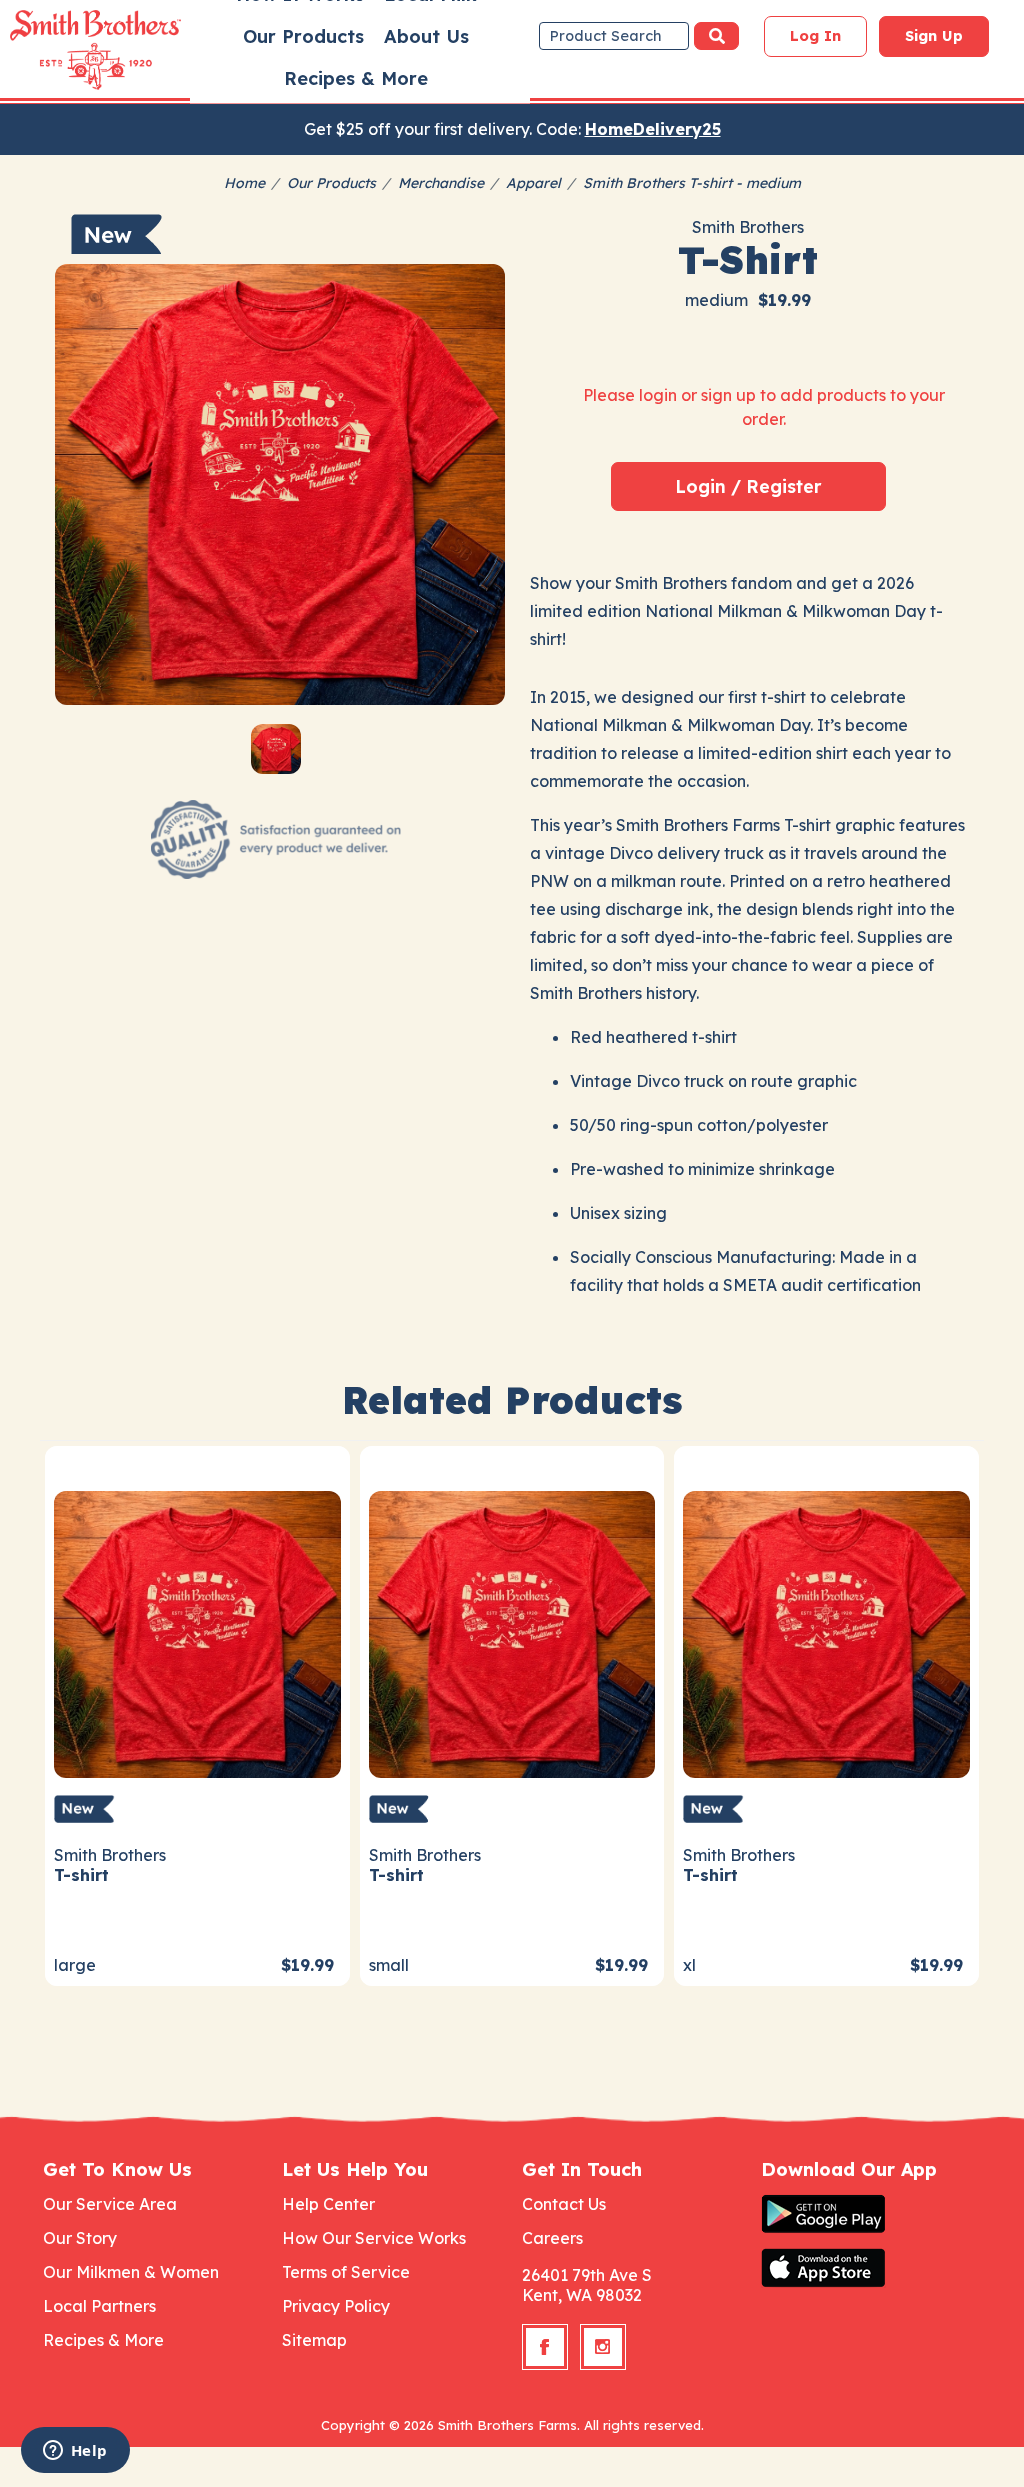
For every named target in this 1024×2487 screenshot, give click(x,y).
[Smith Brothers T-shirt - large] (197, 1632)
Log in (815, 36)
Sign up (934, 36)
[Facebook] (545, 2347)
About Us (426, 36)
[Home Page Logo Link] (67, 50)
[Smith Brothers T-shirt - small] (512, 1632)
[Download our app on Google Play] (871, 2214)
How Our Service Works (374, 2238)
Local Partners (99, 2306)
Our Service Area (110, 2204)
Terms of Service (346, 2272)
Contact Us (564, 2204)
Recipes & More (356, 78)
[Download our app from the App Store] (871, 2268)
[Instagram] (603, 2347)
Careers (552, 2238)
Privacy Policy (336, 2306)
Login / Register (748, 486)
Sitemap (314, 2340)
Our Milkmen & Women (131, 2272)
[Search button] (716, 36)
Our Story (80, 2238)
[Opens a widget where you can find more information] (75, 2452)
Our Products (303, 36)
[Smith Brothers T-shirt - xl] (826, 1632)
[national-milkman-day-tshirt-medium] (280, 489)
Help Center (328, 2204)
